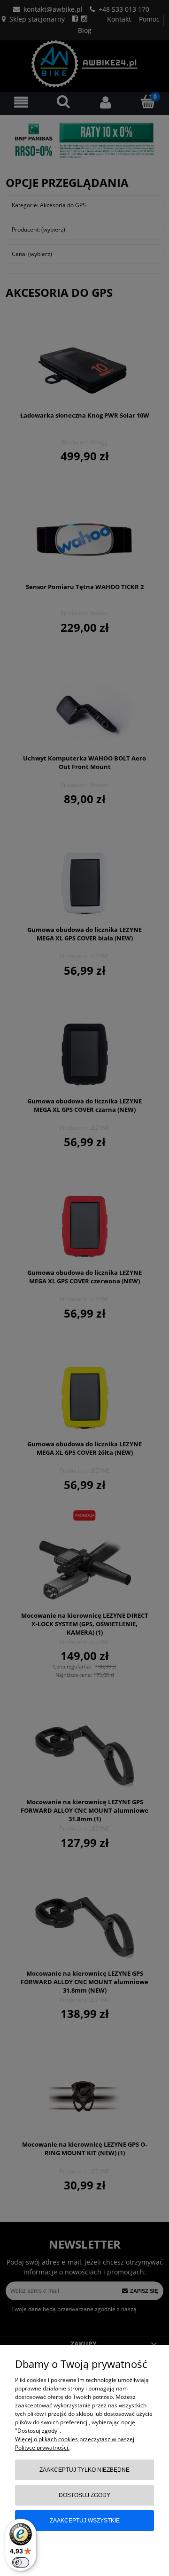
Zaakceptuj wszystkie (85, 2521)
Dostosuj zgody (84, 2495)
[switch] (21, 2562)
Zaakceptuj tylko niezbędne (84, 2470)
